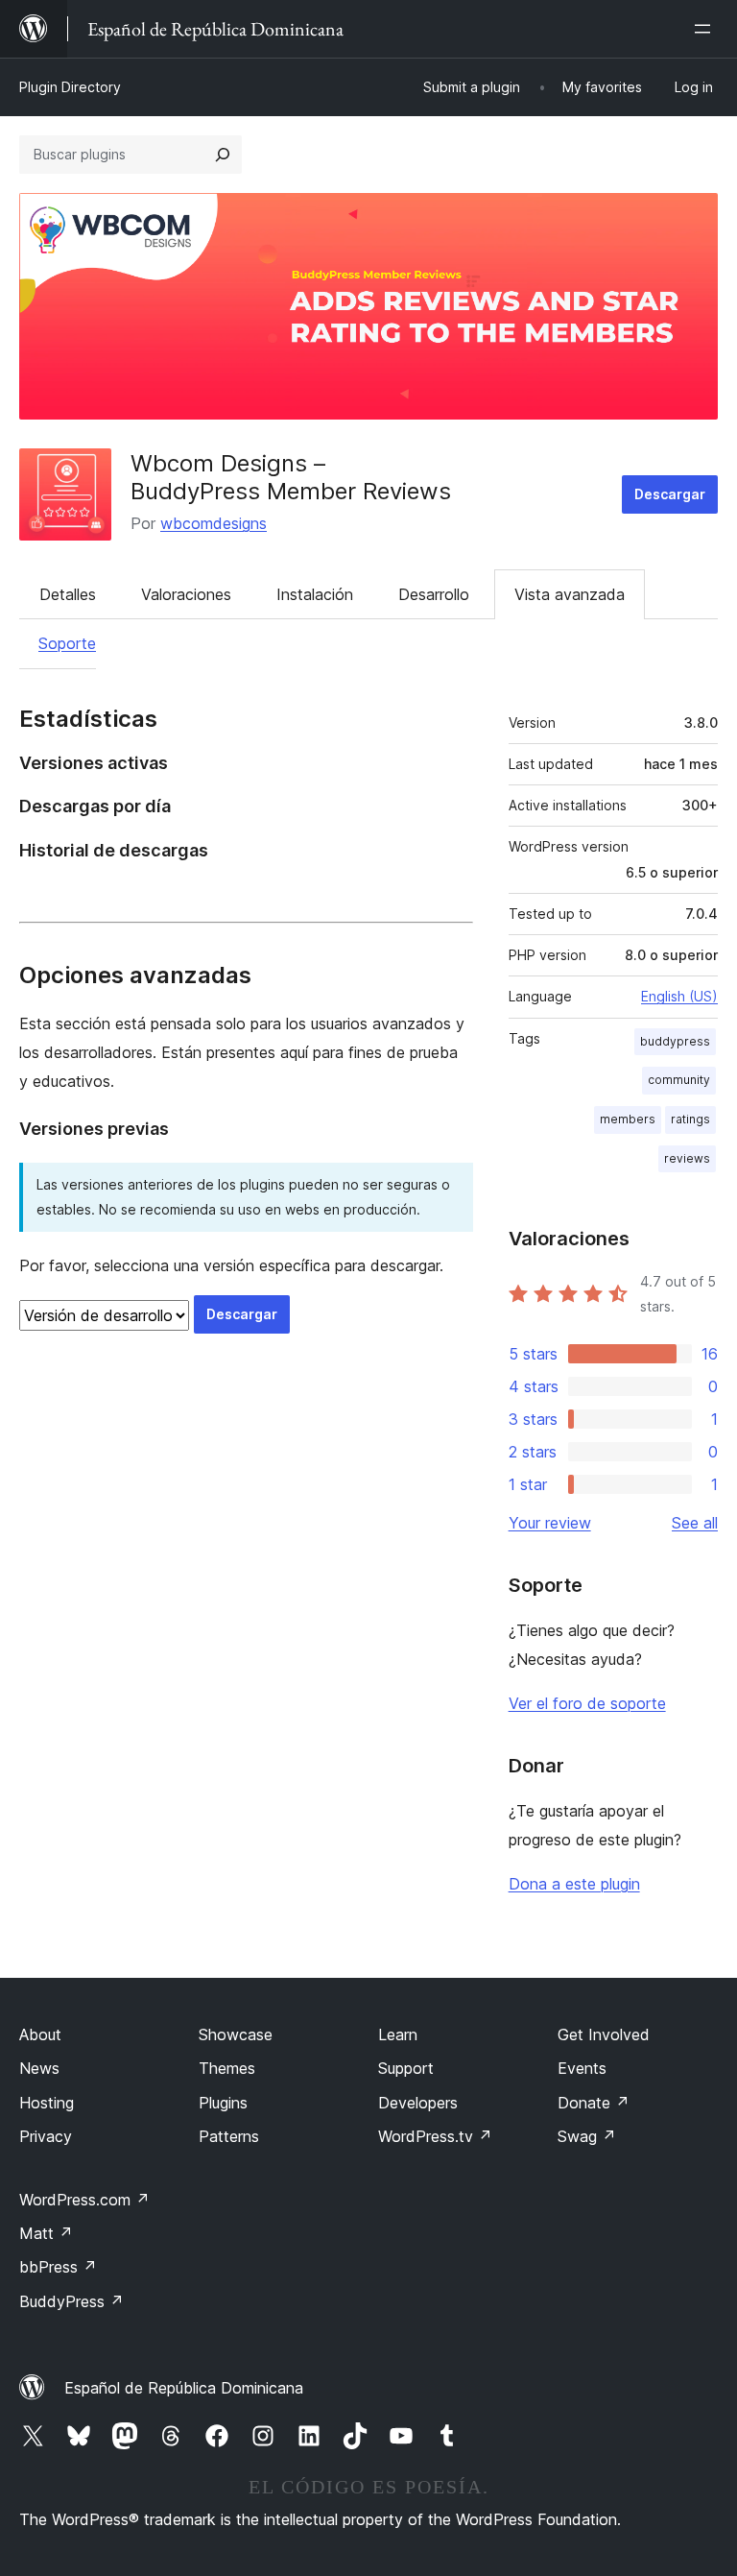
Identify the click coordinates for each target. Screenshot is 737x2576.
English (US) (679, 996)
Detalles (68, 594)
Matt (46, 2233)
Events (582, 2068)
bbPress (58, 2267)
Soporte (67, 643)
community (679, 1080)
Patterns (229, 2136)
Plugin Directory (70, 87)
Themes (227, 2068)
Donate (594, 2103)
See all (695, 1523)
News (39, 2068)
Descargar (670, 494)
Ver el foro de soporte (587, 1703)
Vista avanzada (570, 594)
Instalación (315, 594)
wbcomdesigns (214, 523)
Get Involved (604, 2034)
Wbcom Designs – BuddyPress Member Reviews (291, 477)
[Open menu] (706, 29)
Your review (550, 1523)
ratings (690, 1119)
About (40, 2034)
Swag (587, 2136)
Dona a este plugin (574, 1884)
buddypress (675, 1041)
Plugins (223, 2103)
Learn (398, 2034)
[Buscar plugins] (223, 155)
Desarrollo (434, 594)
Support (406, 2068)
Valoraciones (186, 594)
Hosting (47, 2103)
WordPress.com (84, 2200)
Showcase (236, 2034)
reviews (687, 1158)
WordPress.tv (435, 2136)
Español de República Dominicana (184, 2388)
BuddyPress (71, 2301)
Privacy (46, 2136)
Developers (418, 2103)
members (628, 1119)
